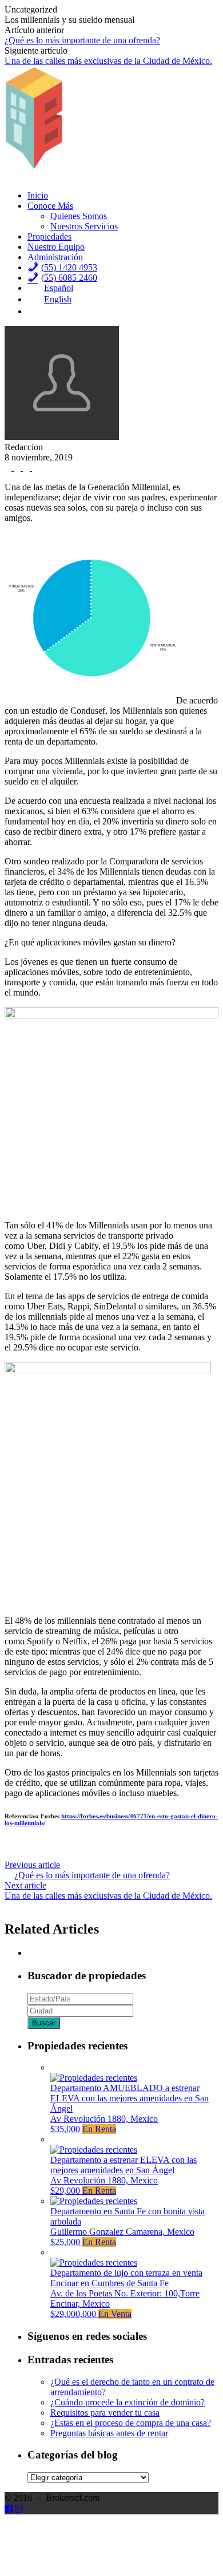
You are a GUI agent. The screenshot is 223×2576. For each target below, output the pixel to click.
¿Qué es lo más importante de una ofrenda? (82, 40)
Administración (55, 257)
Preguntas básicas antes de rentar (109, 2433)
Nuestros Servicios (84, 226)
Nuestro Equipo (56, 247)
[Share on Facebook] (9, 468)
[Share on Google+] (27, 468)
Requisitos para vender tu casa (105, 2413)
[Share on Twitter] (18, 468)
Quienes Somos (79, 216)
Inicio (38, 195)
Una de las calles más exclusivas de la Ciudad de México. (108, 61)
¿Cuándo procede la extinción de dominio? (128, 2402)
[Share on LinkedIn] (35, 468)
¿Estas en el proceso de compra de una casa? (131, 2423)
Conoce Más (50, 206)
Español (59, 288)
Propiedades (49, 236)
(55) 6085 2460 (69, 278)
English (58, 299)
